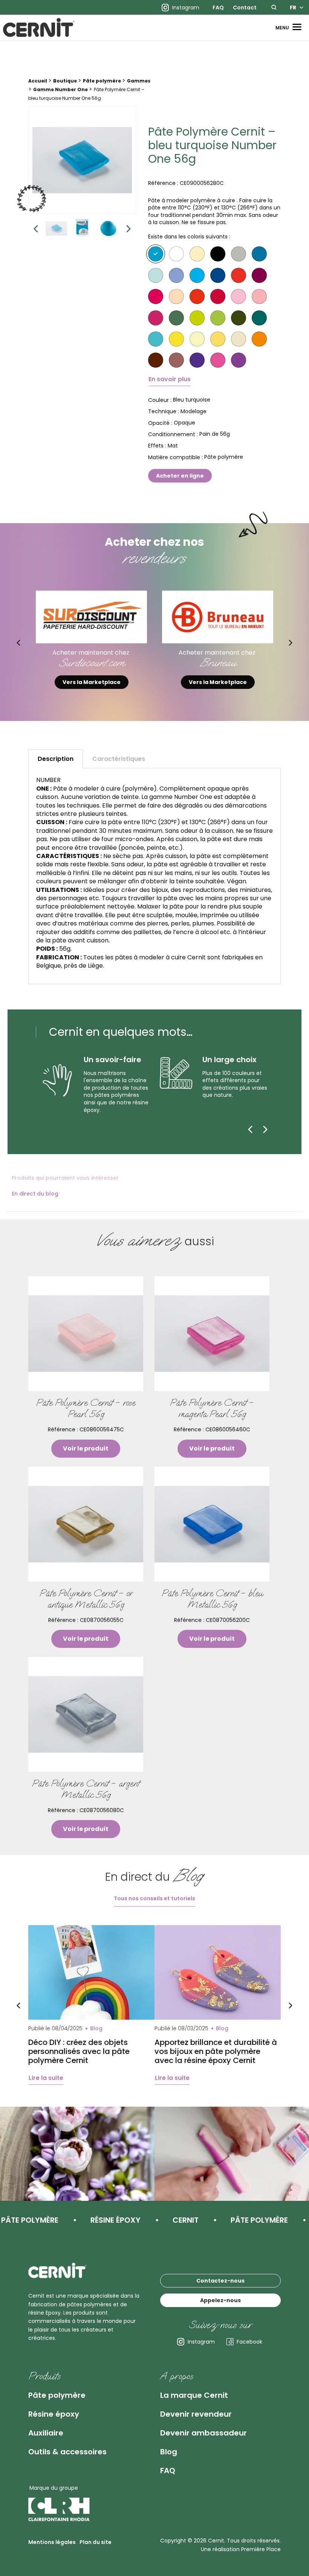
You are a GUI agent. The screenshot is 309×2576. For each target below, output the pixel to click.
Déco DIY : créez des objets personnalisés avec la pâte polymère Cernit (79, 2051)
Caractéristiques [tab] (119, 759)
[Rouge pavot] (197, 296)
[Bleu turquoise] (156, 254)
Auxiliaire (46, 2433)
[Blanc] (176, 254)
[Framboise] (156, 318)
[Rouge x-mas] (218, 296)
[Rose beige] (176, 296)
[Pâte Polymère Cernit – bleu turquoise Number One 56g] (82, 160)
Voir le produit (86, 1448)
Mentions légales (52, 2542)
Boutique (65, 81)
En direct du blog (35, 1194)
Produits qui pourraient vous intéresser (65, 1178)
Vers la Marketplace (92, 682)
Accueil (38, 81)
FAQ (218, 8)
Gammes (139, 81)
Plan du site (96, 2542)
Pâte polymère (102, 81)
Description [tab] (56, 759)
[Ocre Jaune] (218, 339)
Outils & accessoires (67, 2452)
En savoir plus (170, 379)
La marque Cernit (194, 2395)
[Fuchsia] (218, 360)
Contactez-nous (220, 2281)
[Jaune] (176, 339)
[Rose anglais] (259, 296)
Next (128, 228)
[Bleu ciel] (197, 275)
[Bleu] (259, 254)
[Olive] (239, 318)
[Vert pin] (259, 318)
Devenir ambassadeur (203, 2433)
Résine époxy (54, 2414)
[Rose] (239, 296)
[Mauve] (239, 360)
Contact (245, 8)
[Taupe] (176, 360)
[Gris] (239, 254)
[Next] (265, 1129)
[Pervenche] (176, 275)
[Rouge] (239, 275)
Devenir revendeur (196, 2414)
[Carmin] (156, 296)
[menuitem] (218, 8)
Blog (169, 2452)
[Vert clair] (218, 318)
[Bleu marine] (218, 275)
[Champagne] (197, 254)
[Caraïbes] (156, 275)
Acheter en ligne (180, 476)
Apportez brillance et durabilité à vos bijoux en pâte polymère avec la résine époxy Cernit (216, 2051)
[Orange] (259, 339)
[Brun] (156, 360)
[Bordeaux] (259, 275)
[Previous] (250, 1129)
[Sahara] (239, 339)
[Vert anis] (197, 318)
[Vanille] (197, 339)
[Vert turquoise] (156, 339)
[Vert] (176, 318)
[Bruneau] (92, 617)
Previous (36, 228)
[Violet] (197, 360)
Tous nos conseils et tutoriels (154, 1898)
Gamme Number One (60, 89)
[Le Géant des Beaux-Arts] (218, 617)
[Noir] (218, 254)
